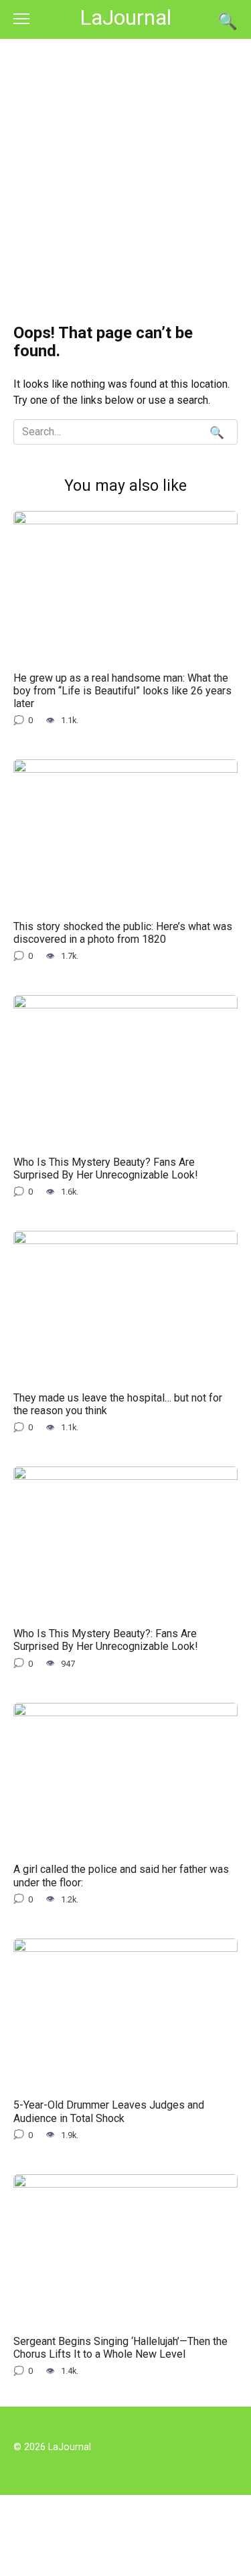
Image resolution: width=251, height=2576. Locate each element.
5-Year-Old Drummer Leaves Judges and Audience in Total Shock (109, 2111)
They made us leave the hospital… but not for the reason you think (118, 1404)
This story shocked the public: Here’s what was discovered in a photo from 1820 (123, 932)
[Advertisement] (125, 172)
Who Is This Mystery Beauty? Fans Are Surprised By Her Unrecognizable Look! (106, 1168)
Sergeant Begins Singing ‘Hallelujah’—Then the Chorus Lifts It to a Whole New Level (120, 2347)
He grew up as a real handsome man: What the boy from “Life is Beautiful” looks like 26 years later (122, 690)
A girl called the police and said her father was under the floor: (121, 1876)
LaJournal (125, 18)
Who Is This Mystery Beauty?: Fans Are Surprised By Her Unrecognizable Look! (106, 1640)
